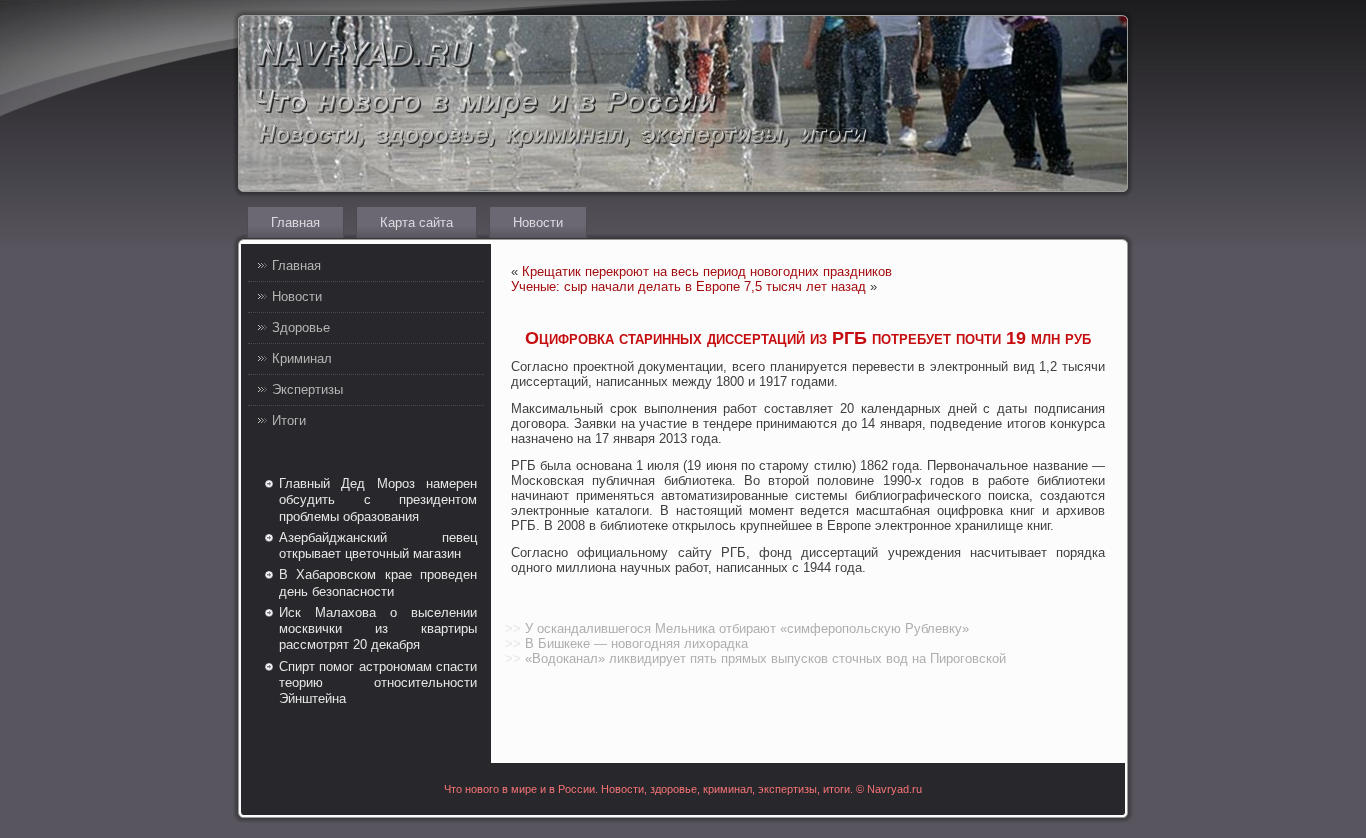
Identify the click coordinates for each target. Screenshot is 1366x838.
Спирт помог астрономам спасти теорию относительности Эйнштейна (378, 683)
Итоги (289, 420)
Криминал (302, 358)
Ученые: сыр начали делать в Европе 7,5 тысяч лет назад (688, 286)
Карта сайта (416, 222)
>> (513, 628)
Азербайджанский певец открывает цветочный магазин (378, 545)
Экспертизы (307, 389)
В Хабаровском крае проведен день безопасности (378, 582)
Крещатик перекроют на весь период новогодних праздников (707, 271)
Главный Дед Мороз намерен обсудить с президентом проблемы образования (378, 500)
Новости (538, 222)
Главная (295, 222)
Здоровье (301, 327)
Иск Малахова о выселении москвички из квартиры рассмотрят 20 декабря (378, 629)
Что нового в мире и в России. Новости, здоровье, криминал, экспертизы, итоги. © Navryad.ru (683, 789)
